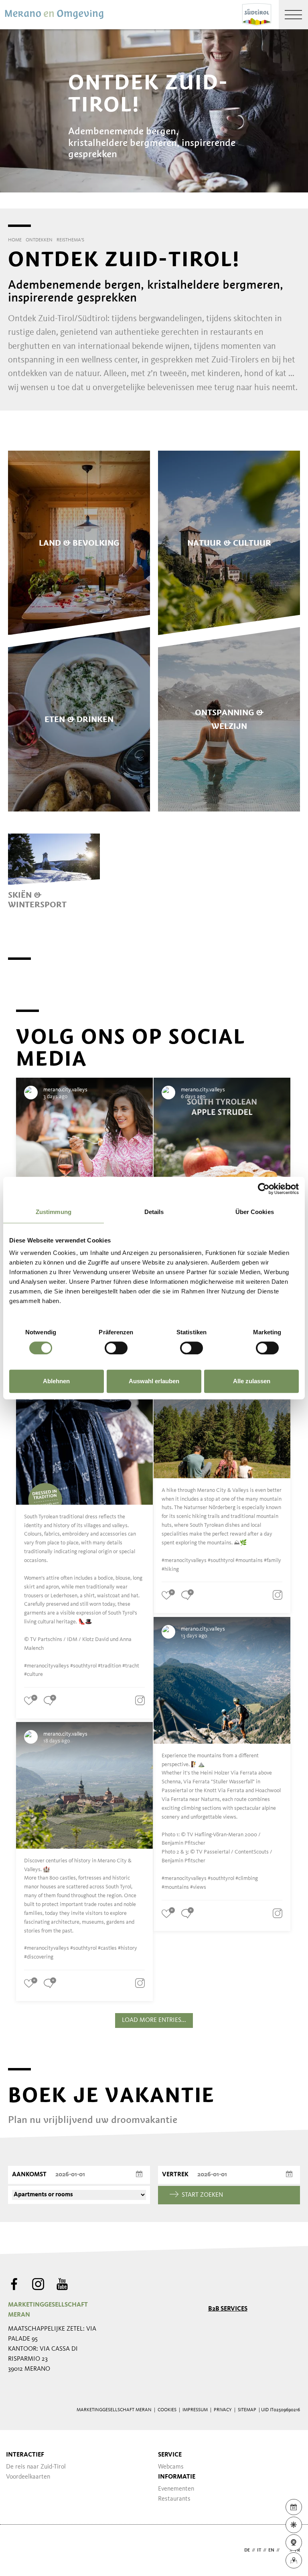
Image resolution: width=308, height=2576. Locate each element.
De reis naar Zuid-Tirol (36, 2467)
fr (297, 2550)
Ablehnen (56, 1381)
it (259, 2550)
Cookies (167, 2410)
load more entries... (154, 2020)
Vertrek (175, 2175)
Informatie (177, 2477)
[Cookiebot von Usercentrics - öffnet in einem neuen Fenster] (264, 1189)
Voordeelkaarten (28, 2477)
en (271, 2550)
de (247, 2550)
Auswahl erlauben (154, 1381)
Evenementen (176, 2489)
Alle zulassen (252, 1381)
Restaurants (174, 2499)
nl (285, 2550)
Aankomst (29, 2175)
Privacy (223, 2410)
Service (170, 2455)
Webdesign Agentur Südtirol (18, 2551)
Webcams (171, 2467)
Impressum (195, 2410)
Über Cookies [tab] (255, 1212)
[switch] (116, 1348)
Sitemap (247, 2410)
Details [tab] (154, 1212)
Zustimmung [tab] (54, 1212)
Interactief (25, 2455)
